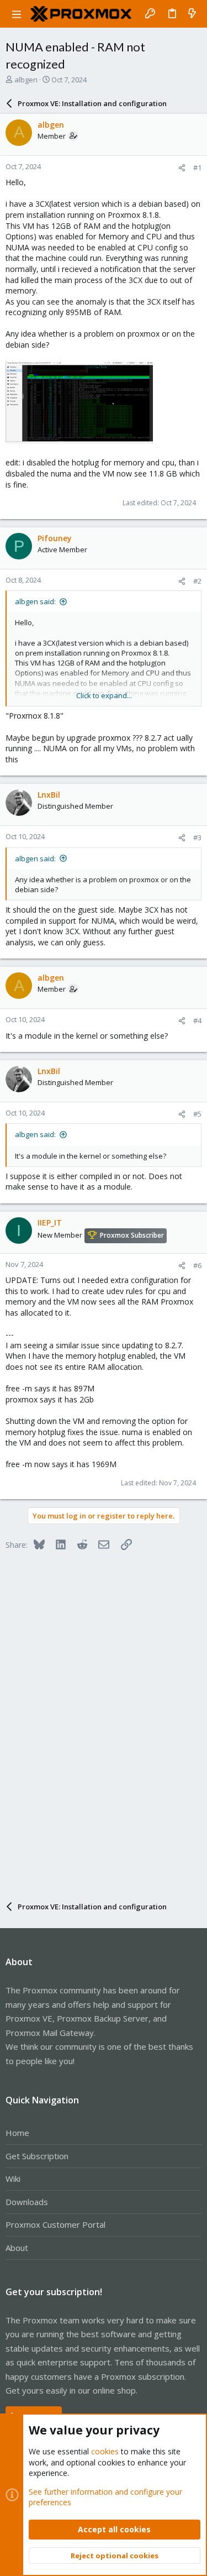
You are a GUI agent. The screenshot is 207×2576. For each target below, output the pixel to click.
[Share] (182, 168)
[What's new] (192, 14)
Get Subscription (37, 2156)
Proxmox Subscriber (132, 1235)
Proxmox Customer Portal (55, 2224)
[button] (17, 14)
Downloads (27, 2202)
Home (17, 2133)
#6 (197, 1265)
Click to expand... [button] (104, 695)
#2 (197, 581)
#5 (197, 1114)
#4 (197, 1020)
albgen (26, 80)
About (17, 2248)
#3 (197, 837)
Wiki (13, 2179)
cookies (105, 2451)
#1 (197, 167)
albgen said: (35, 601)
